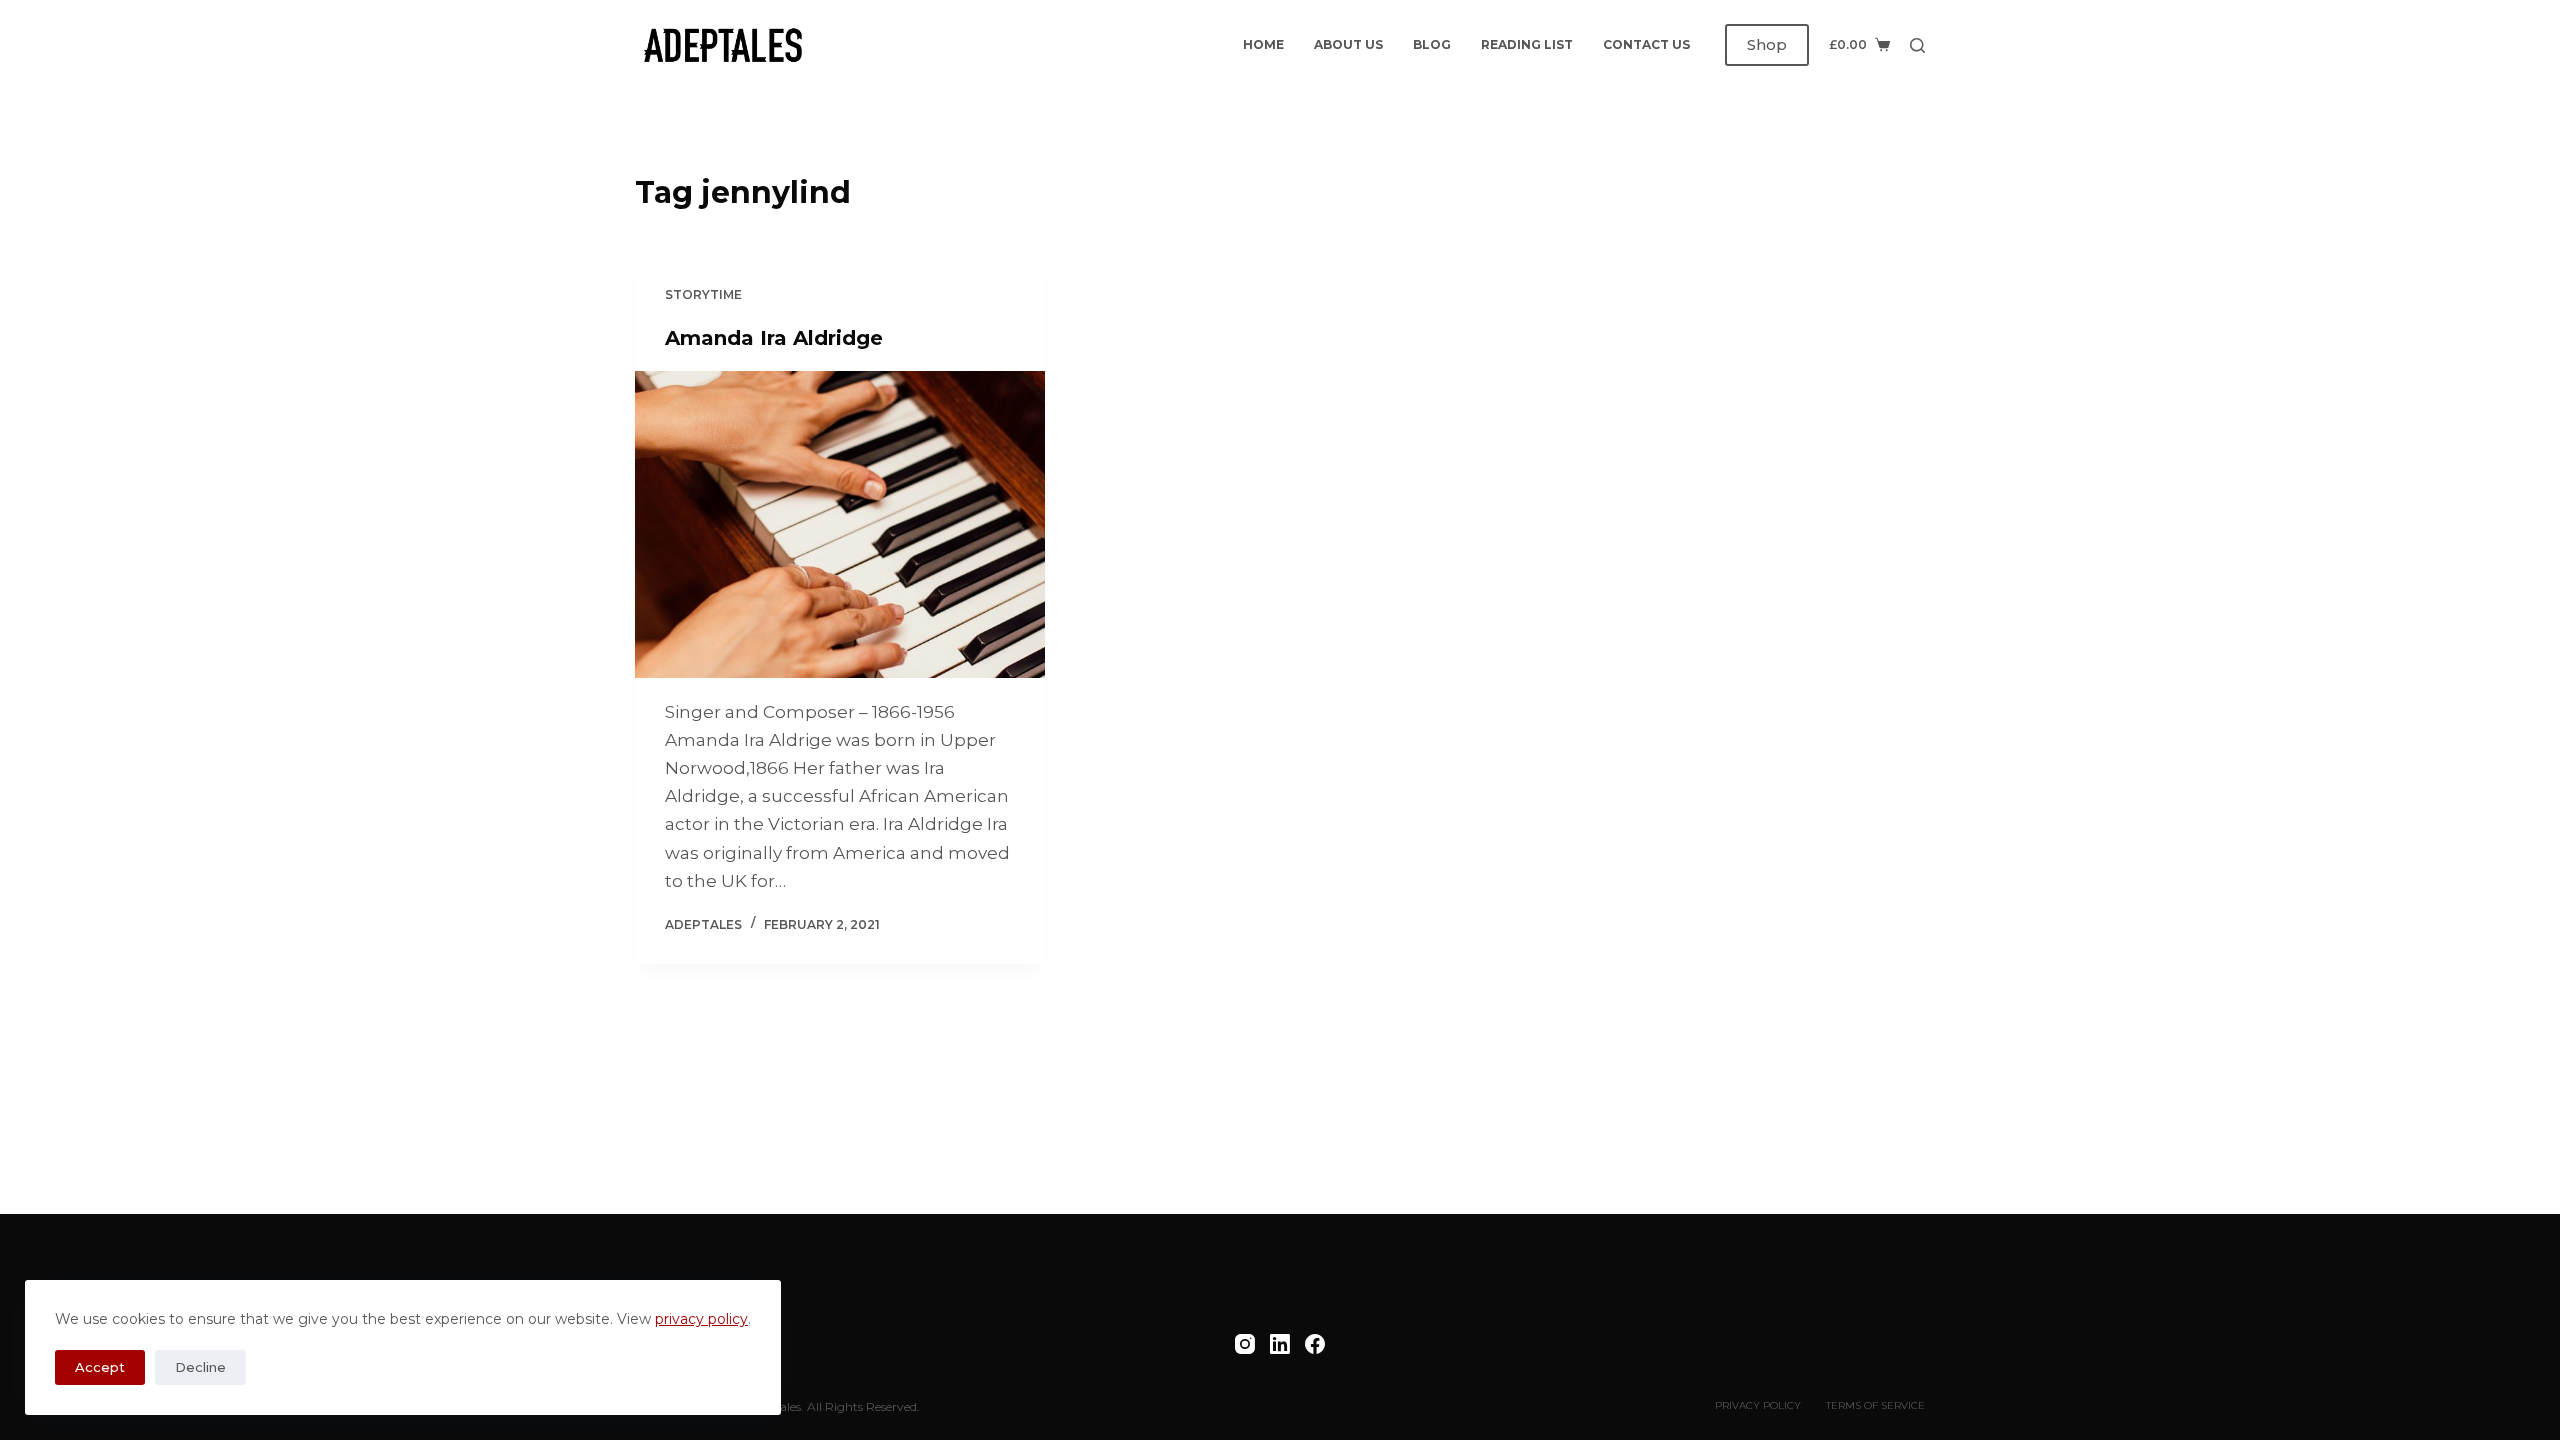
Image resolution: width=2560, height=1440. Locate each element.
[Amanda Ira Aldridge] (840, 525)
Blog (1432, 44)
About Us (1348, 44)
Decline (200, 1367)
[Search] (1917, 45)
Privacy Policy (1758, 1405)
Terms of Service (1875, 1405)
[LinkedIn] (1280, 1344)
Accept (100, 1367)
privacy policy (701, 1319)
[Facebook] (1315, 1344)
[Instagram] (1245, 1344)
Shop (1767, 44)
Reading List (1527, 44)
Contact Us (1646, 44)
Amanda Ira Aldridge (774, 338)
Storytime (703, 294)
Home (1263, 44)
